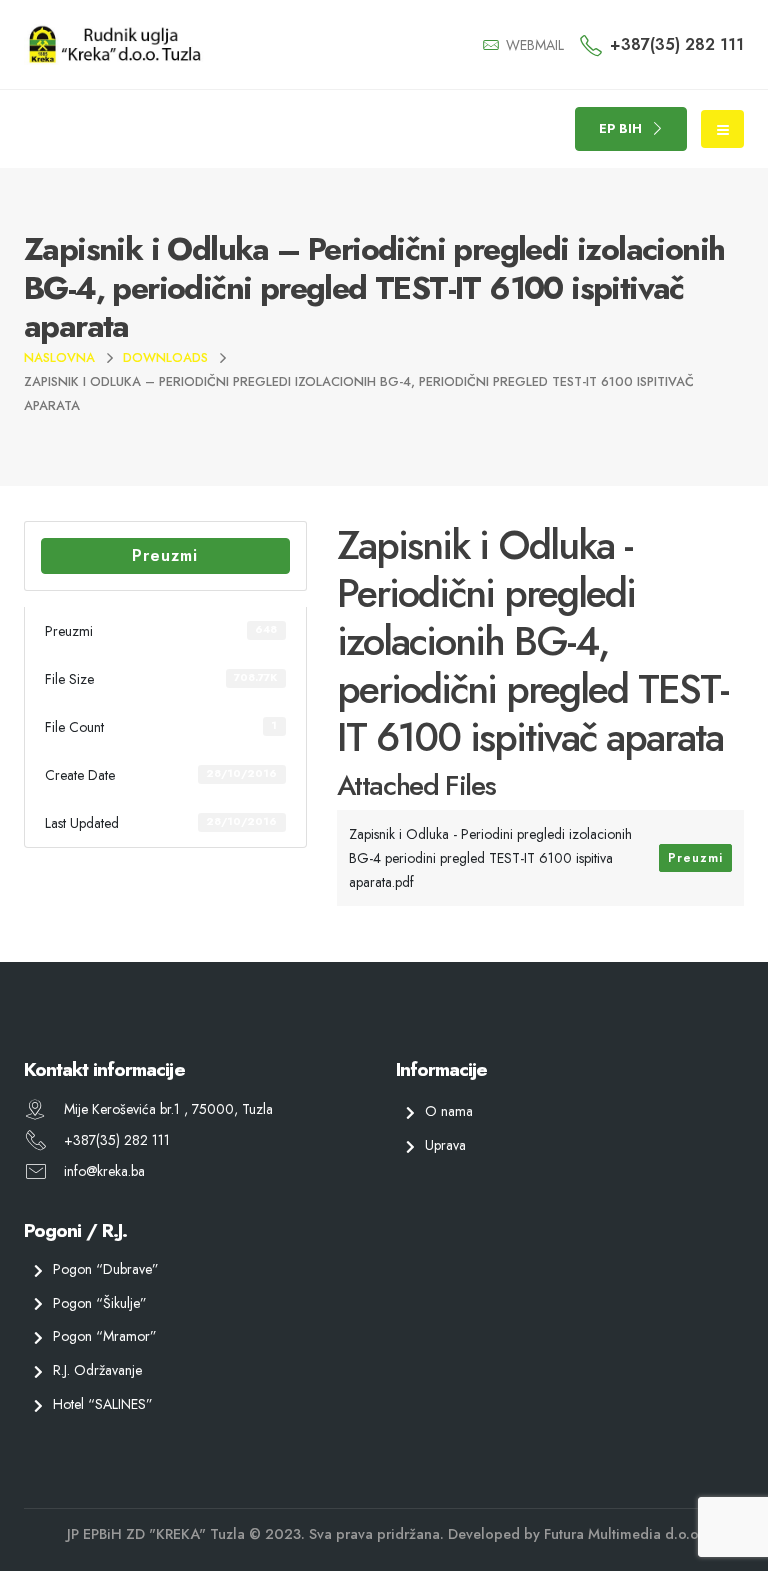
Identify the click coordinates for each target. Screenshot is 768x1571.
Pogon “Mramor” (105, 1337)
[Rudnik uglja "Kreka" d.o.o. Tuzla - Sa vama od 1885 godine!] (114, 44)
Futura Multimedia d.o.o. (623, 1534)
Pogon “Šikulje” (100, 1303)
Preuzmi (165, 555)
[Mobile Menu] (722, 129)
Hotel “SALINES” (103, 1404)
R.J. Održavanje (97, 1370)
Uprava (445, 1145)
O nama (449, 1112)
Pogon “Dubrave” (106, 1269)
